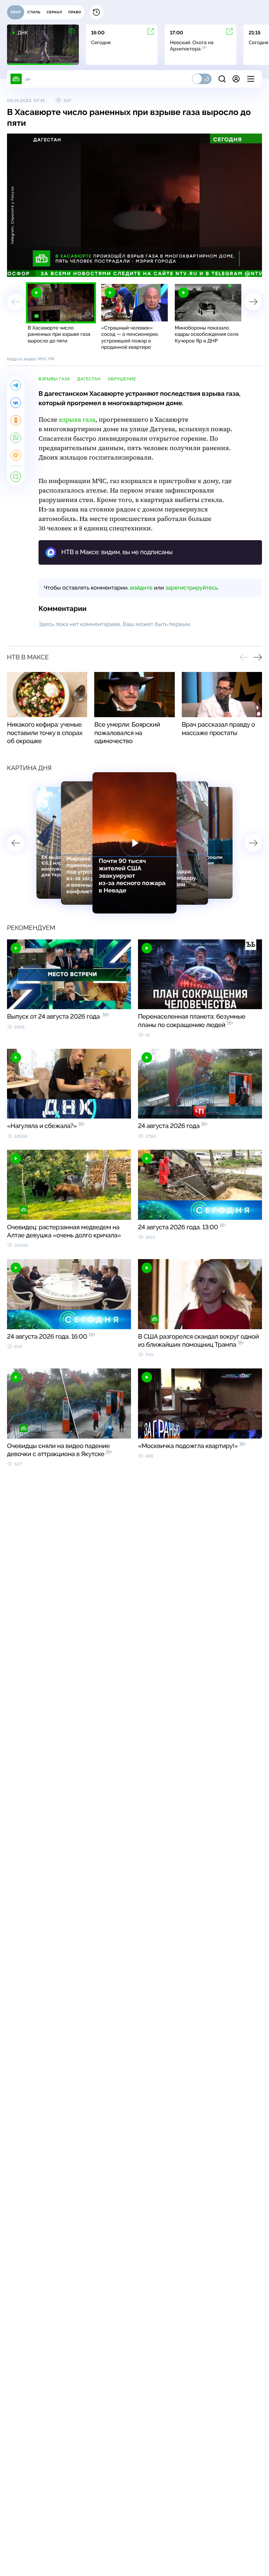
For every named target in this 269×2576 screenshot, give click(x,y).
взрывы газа (54, 379)
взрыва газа (77, 420)
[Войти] (236, 79)
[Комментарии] (16, 477)
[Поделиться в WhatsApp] (16, 438)
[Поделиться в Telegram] (16, 385)
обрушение (122, 379)
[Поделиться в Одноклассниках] (16, 420)
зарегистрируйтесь (192, 588)
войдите (141, 588)
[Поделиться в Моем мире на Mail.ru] (16, 455)
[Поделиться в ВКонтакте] (16, 403)
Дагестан (89, 379)
